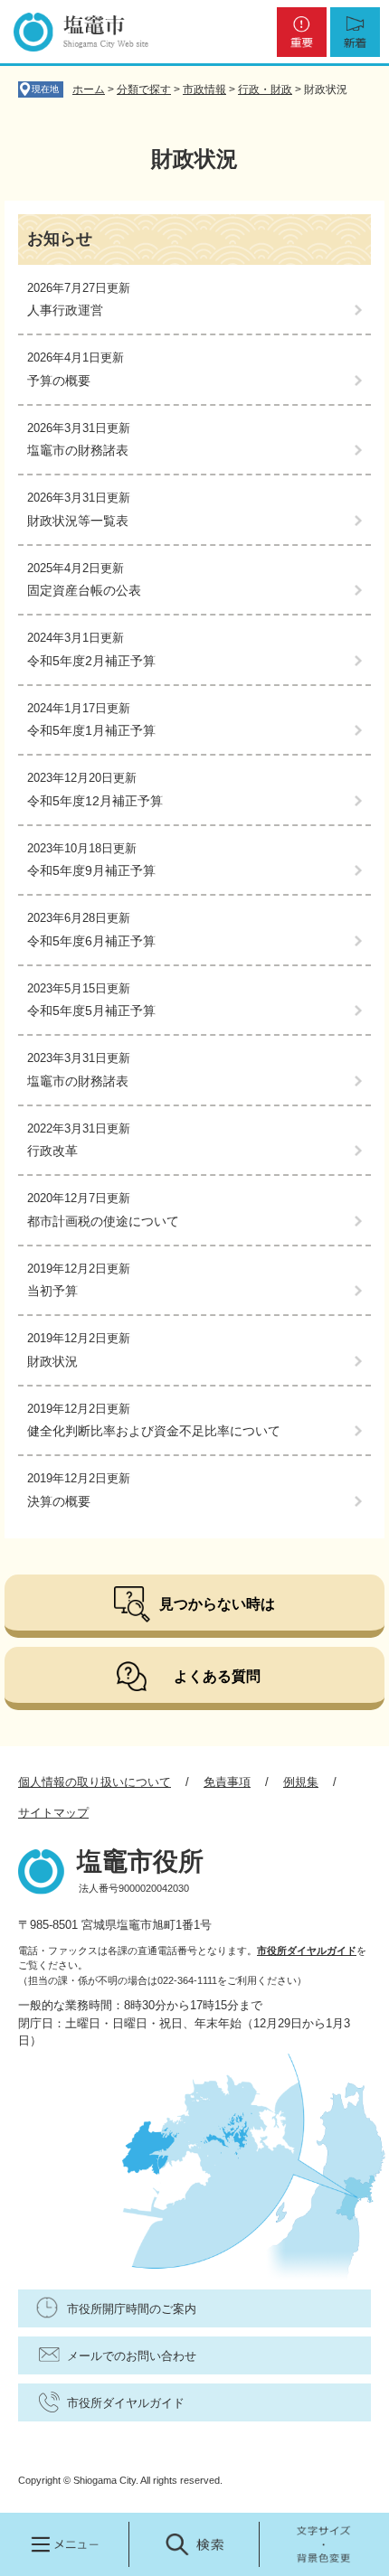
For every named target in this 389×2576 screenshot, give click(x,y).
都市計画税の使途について (103, 1221)
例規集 (301, 1782)
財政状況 (52, 1361)
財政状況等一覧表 (78, 521)
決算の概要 (59, 1501)
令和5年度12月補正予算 (95, 801)
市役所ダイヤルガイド (307, 1951)
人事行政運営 (65, 310)
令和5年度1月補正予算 (91, 730)
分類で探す (144, 89)
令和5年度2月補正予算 (91, 661)
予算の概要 (59, 381)
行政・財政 (265, 89)
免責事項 (227, 1782)
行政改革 (52, 1151)
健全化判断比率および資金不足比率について (154, 1431)
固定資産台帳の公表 (84, 590)
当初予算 (52, 1291)
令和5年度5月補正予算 (91, 1011)
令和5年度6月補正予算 (91, 941)
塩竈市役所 (140, 1861)
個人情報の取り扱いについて (95, 1782)
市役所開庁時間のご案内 (132, 2309)
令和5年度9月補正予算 (91, 870)
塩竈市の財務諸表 (78, 450)
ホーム (89, 89)
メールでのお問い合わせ (132, 2356)
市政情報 (204, 89)
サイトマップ (53, 1813)
